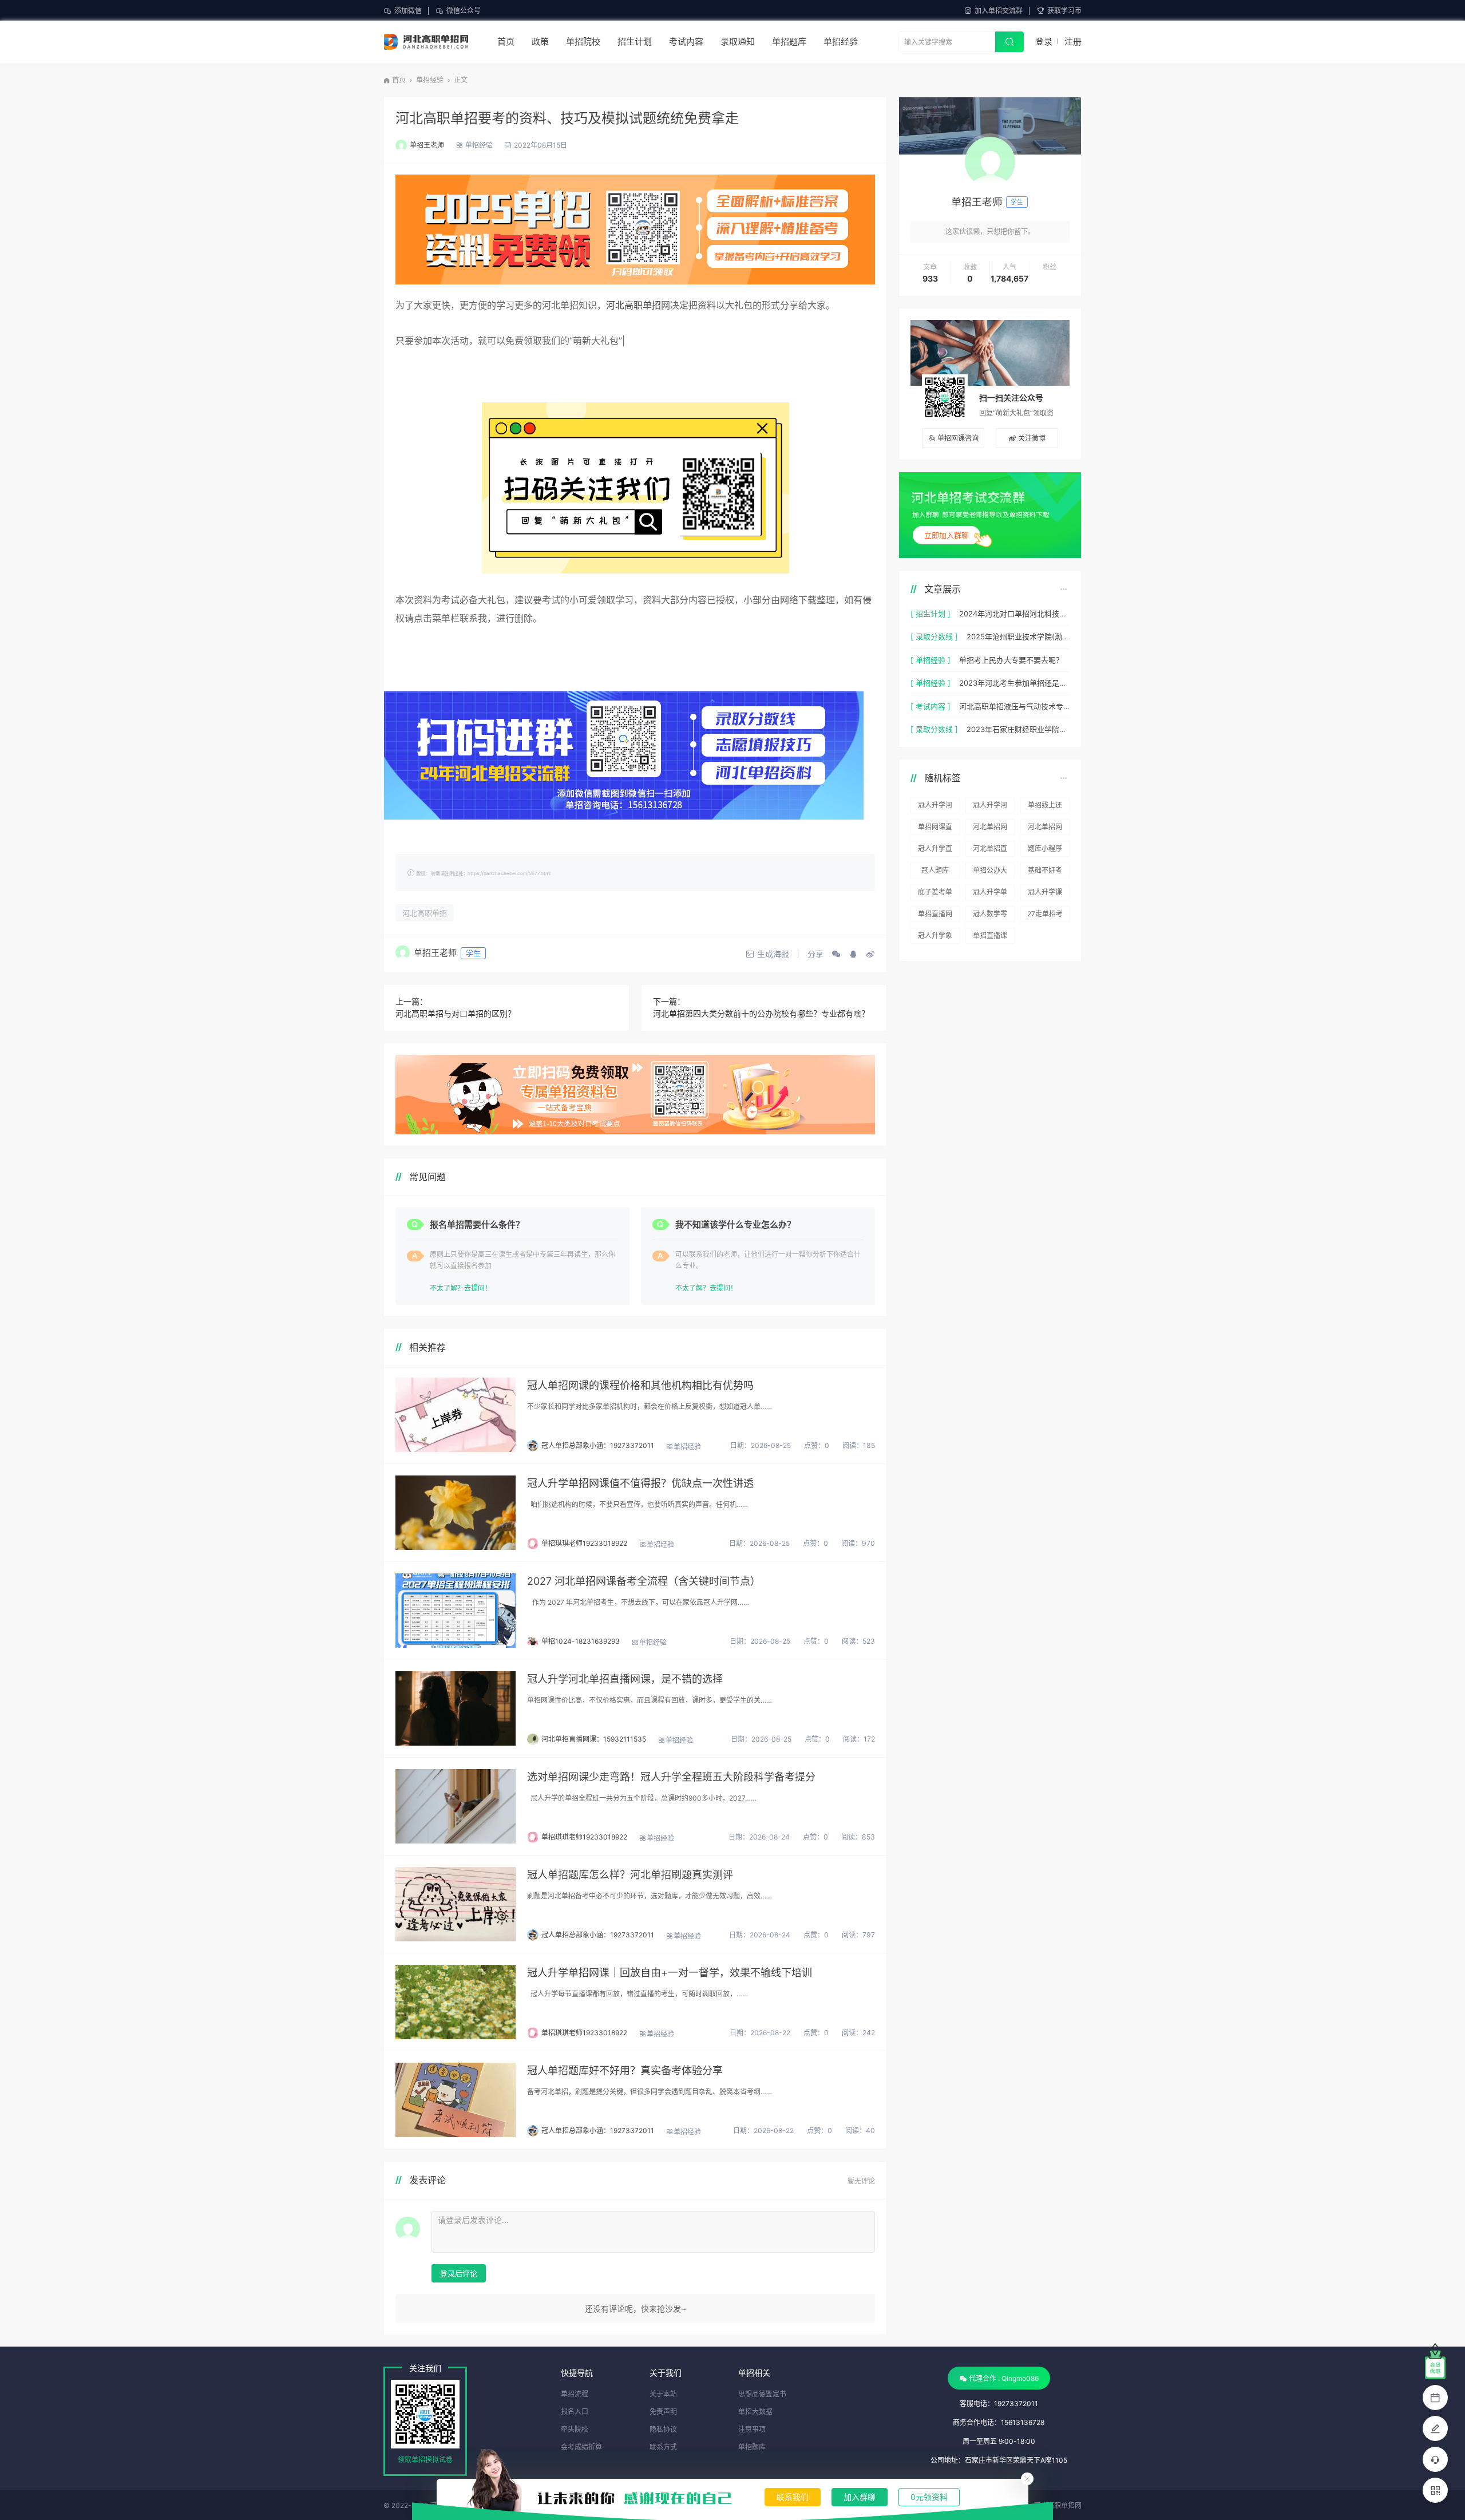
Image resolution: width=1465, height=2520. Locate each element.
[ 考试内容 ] (931, 706)
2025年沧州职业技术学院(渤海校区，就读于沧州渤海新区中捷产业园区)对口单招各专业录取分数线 (1018, 636)
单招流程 (575, 2394)
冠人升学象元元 (935, 937)
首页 (506, 41)
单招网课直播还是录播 (935, 829)
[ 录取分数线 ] (934, 636)
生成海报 (773, 954)
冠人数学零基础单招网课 (990, 916)
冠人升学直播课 (935, 850)
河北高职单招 (633, 305)
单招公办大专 (990, 872)
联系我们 (793, 2497)
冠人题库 (935, 870)
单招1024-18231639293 (581, 1641)
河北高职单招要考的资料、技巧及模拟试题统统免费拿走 (567, 118)
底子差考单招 (935, 894)
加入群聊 (860, 2497)
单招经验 (841, 41)
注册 (1073, 41)
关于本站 (663, 2394)
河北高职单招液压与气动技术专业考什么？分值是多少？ (1014, 706)
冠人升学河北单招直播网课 (990, 807)
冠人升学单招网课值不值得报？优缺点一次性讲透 (640, 1483)
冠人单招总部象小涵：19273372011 (598, 1445)
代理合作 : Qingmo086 (1004, 2378)
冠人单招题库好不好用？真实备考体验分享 (625, 2070)
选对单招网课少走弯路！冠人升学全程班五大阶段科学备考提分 (671, 1777)
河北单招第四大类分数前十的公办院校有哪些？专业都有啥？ (761, 1013)
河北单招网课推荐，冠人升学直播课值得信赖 (1045, 829)
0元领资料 (929, 2497)
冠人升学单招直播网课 (990, 894)
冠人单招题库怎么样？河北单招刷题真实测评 (630, 1875)
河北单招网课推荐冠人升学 (990, 829)
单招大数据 (755, 2412)
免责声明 (663, 2412)
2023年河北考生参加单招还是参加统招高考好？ (1014, 683)
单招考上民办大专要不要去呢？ (1011, 660)
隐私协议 (663, 2429)
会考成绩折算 (581, 2447)
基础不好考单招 (1045, 872)
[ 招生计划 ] (931, 614)
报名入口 (575, 2412)
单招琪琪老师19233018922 (584, 1543)
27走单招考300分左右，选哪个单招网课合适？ (1045, 916)
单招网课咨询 (958, 438)
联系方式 (663, 2447)
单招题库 (789, 41)
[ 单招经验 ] (931, 660)
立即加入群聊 (947, 535)
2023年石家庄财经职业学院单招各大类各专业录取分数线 (1018, 729)
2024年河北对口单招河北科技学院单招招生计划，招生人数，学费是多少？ (1014, 614)
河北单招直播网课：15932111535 (594, 1739)
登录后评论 (459, 2273)
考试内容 (686, 41)
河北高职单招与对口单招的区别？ (456, 1013)
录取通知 (738, 41)
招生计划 (635, 41)
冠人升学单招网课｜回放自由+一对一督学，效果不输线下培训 (670, 1973)
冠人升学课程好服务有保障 (1045, 894)
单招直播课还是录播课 (990, 937)
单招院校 (583, 41)
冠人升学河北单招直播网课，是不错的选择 (625, 1679)
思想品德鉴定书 (762, 2394)
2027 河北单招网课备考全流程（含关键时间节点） (644, 1581)
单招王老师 (427, 145)
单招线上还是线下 (1045, 807)
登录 (1044, 41)
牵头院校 (575, 2429)
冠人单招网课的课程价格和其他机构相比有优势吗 (640, 1385)
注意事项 (752, 2429)
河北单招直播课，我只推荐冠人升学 (990, 850)
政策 (540, 41)
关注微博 (1032, 438)
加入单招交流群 (999, 11)
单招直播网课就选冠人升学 (935, 916)
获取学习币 (1064, 11)
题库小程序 (1045, 848)
